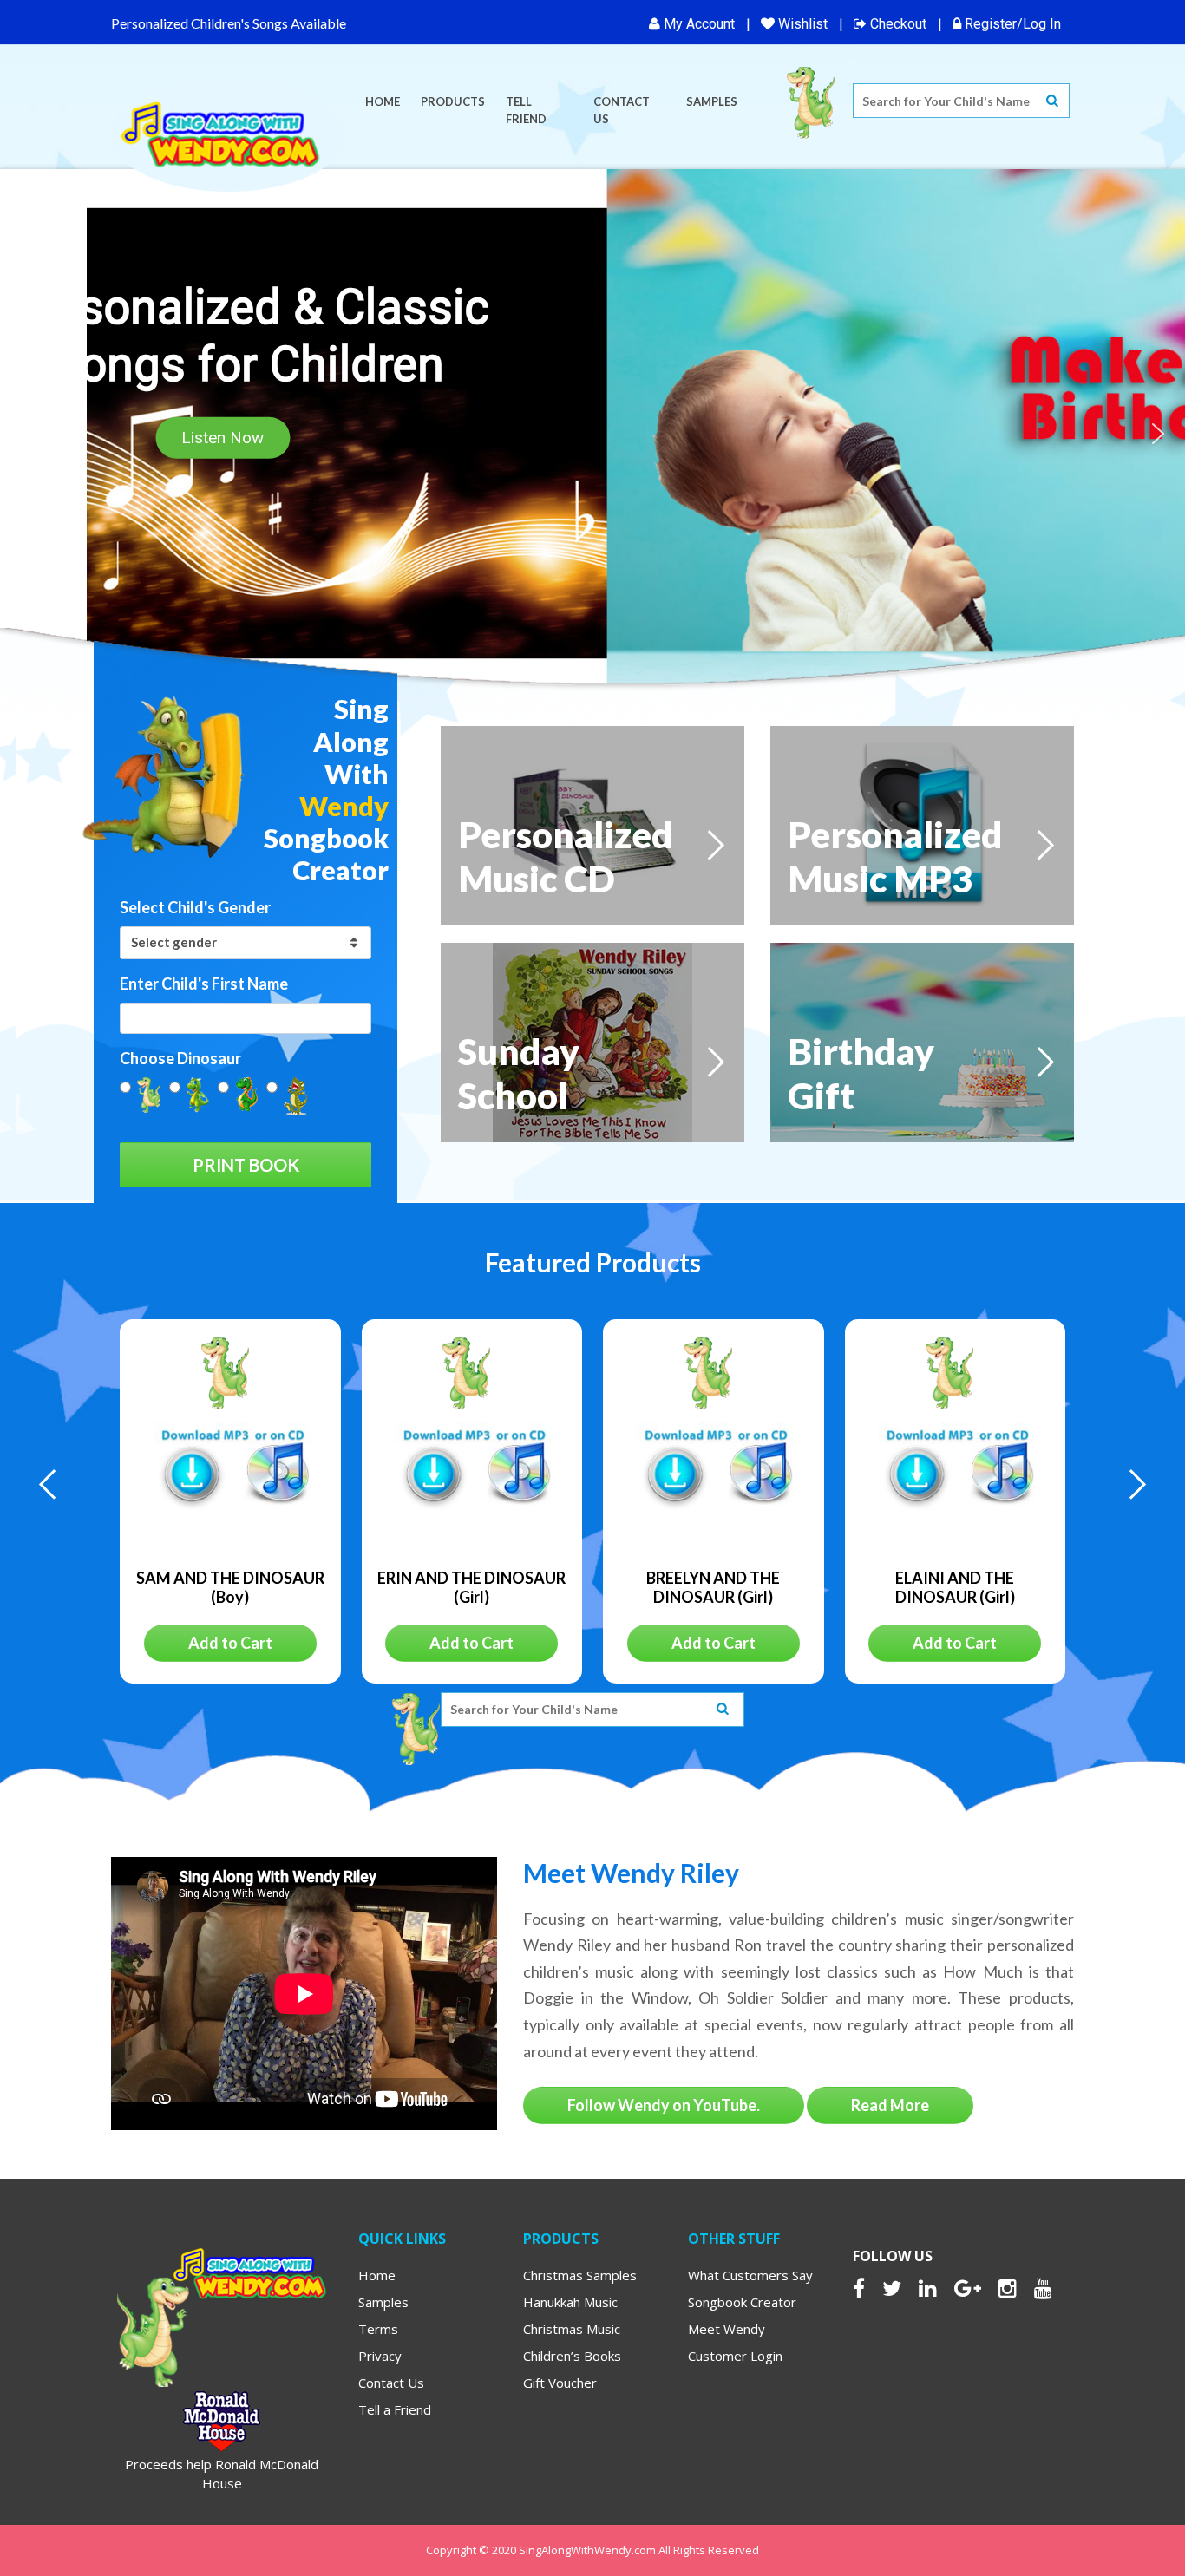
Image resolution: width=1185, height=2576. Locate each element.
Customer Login (735, 2356)
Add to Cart (230, 1643)
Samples (712, 101)
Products (453, 101)
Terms (378, 2329)
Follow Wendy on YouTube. (664, 2105)
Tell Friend (526, 110)
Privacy (380, 2356)
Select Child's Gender (195, 907)
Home (383, 101)
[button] (27, 434)
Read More (890, 2105)
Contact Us (622, 110)
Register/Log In (1011, 24)
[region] (592, 433)
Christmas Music (572, 2329)
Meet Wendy (727, 2329)
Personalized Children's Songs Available (229, 23)
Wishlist (801, 24)
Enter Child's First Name (204, 984)
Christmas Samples (580, 2275)
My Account (697, 24)
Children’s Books (572, 2356)
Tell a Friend (395, 2409)
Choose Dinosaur (180, 1058)
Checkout (897, 24)
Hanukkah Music (570, 2302)
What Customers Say (750, 2275)
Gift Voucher (560, 2383)
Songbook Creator (742, 2302)
